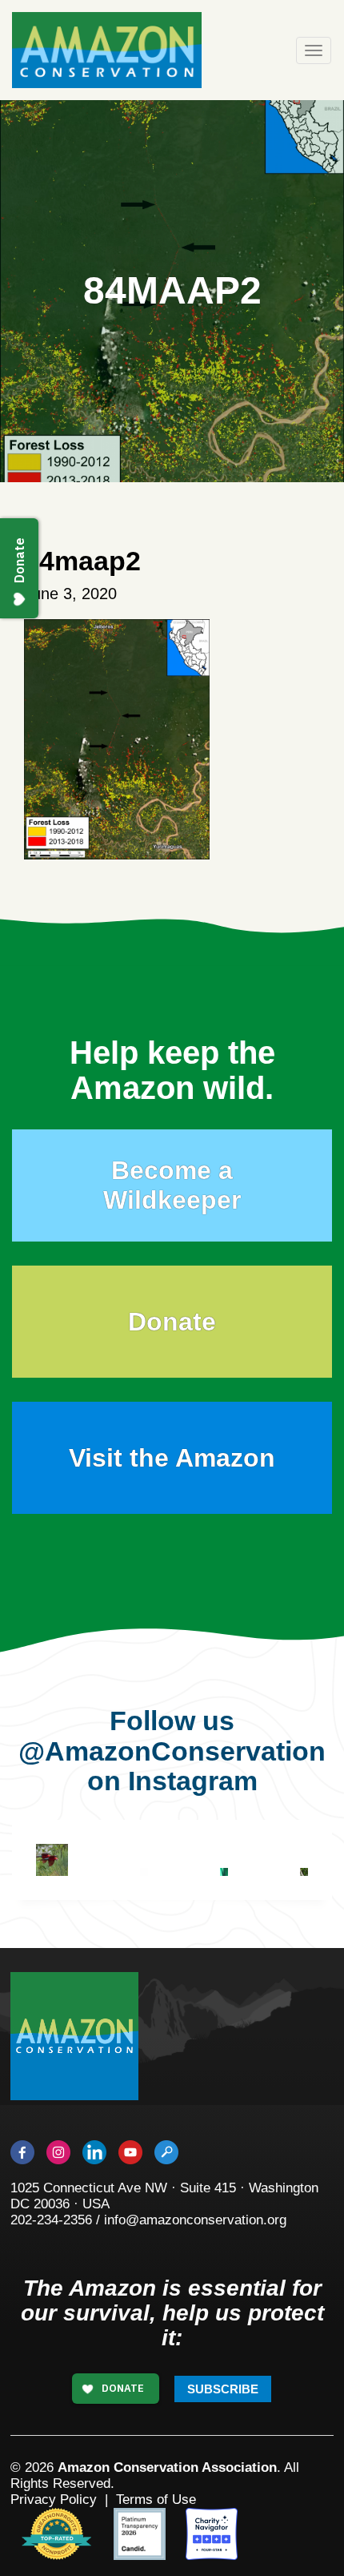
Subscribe (223, 2389)
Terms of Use (156, 2500)
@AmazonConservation (172, 1751)
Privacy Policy (54, 2500)
